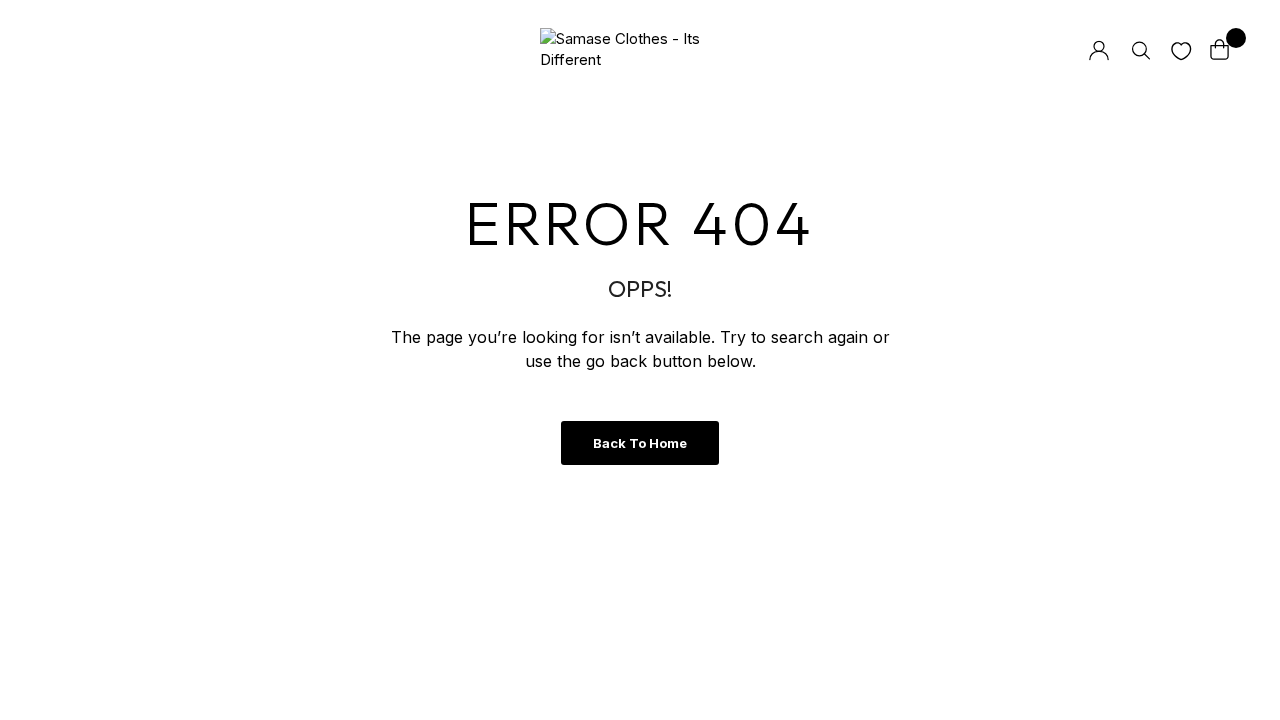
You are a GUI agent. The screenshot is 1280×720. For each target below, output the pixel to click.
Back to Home (640, 443)
